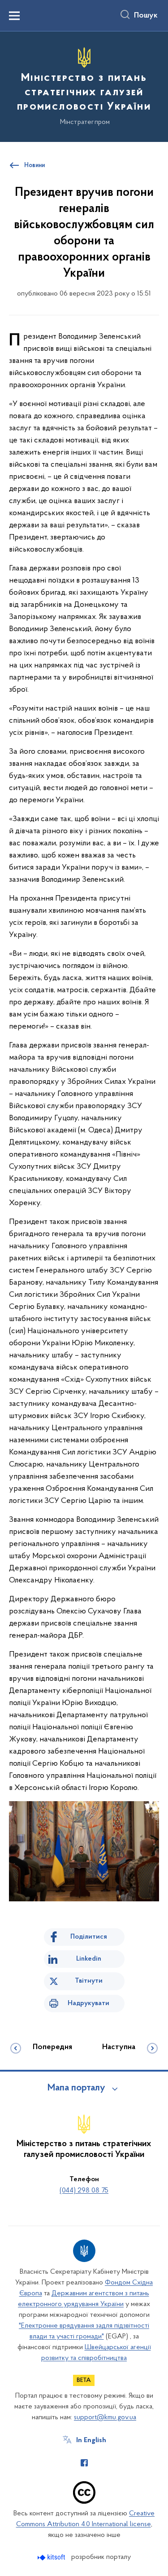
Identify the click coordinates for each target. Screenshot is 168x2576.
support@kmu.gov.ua (105, 2417)
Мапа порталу (76, 2088)
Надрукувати (88, 2003)
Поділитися (89, 1937)
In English (91, 2440)
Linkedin (89, 1959)
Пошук (146, 16)
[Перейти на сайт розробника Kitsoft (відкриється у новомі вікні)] (52, 2557)
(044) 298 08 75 (84, 2191)
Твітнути (89, 1981)
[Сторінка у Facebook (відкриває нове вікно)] (84, 2463)
